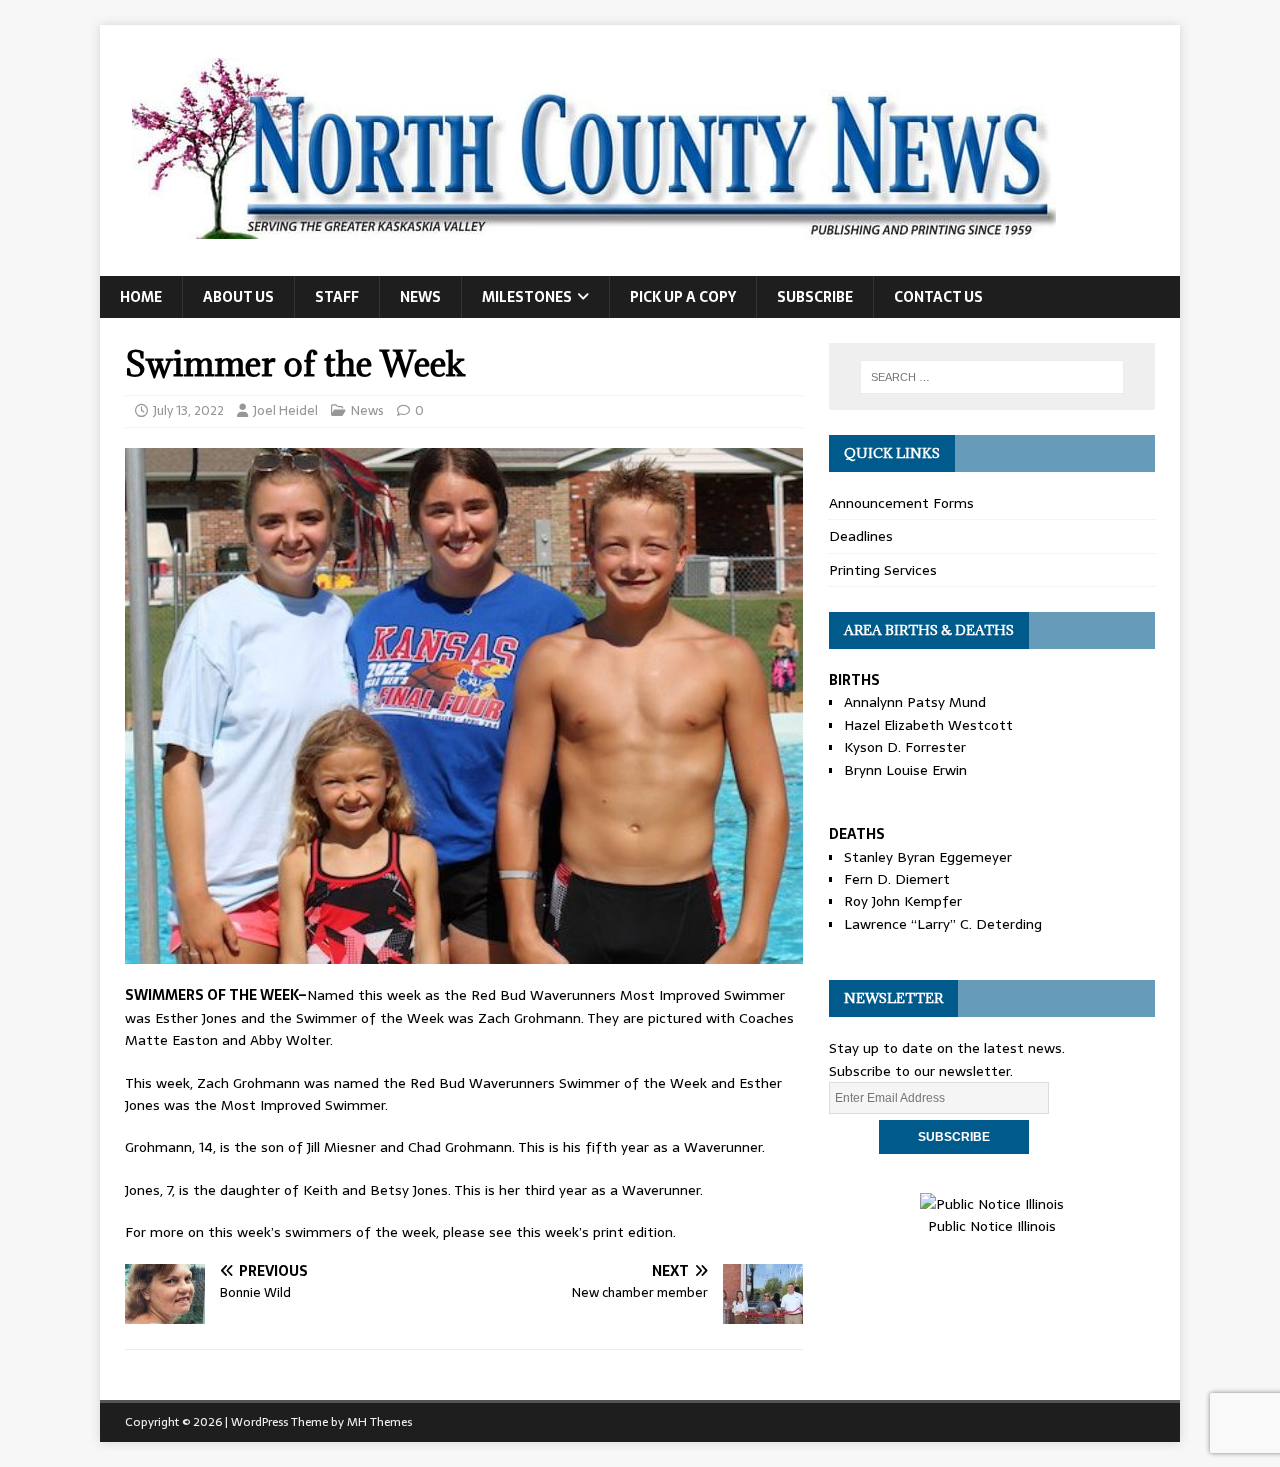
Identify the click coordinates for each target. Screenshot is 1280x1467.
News (420, 297)
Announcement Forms (901, 503)
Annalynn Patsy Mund (915, 702)
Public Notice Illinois (992, 1226)
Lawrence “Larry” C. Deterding (943, 924)
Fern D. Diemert (897, 879)
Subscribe (815, 297)
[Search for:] (992, 377)
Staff (337, 297)
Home (141, 297)
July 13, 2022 (188, 410)
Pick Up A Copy (683, 297)
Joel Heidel (285, 410)
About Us (238, 297)
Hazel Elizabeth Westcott (928, 725)
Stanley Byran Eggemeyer (928, 857)
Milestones (527, 297)
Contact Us (938, 297)
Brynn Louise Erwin (905, 770)
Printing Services (883, 570)
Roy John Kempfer (903, 901)
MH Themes (379, 1422)
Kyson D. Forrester (905, 747)
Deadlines (861, 536)
